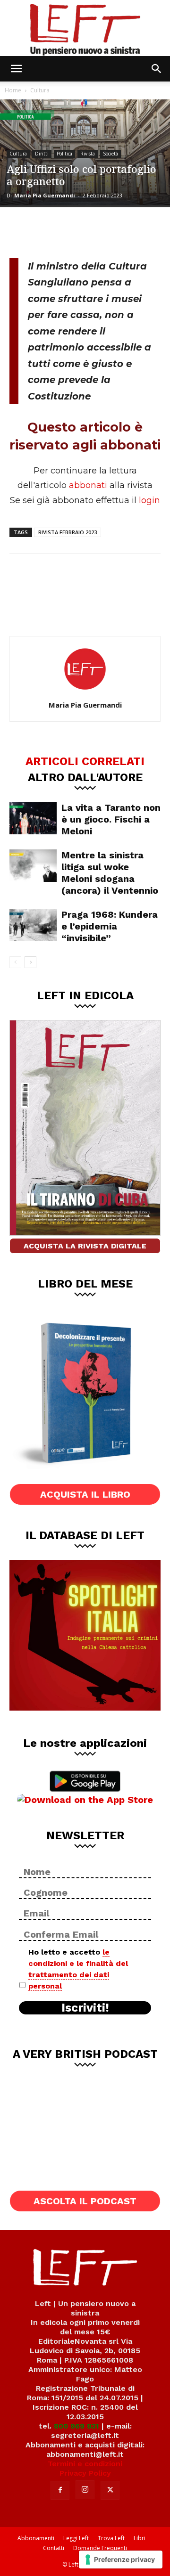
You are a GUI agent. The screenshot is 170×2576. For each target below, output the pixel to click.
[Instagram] (85, 2490)
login (149, 500)
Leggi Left (76, 2538)
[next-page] (30, 962)
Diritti (42, 154)
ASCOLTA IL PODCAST (85, 2201)
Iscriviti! (85, 2008)
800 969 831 (76, 2426)
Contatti (54, 2548)
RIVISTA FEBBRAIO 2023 (68, 532)
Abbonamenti (36, 2538)
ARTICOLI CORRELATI (85, 761)
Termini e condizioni (85, 2464)
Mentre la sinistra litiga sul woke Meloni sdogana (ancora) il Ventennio (110, 873)
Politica (64, 154)
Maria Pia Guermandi (45, 195)
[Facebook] (24, 231)
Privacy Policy (85, 2473)
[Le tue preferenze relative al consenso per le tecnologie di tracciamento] (121, 2560)
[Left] (85, 28)
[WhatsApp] (86, 231)
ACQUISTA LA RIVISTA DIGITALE (85, 1246)
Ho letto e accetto (78, 1969)
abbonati (88, 485)
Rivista (88, 154)
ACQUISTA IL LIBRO (85, 1494)
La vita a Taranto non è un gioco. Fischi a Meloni (111, 819)
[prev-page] (15, 962)
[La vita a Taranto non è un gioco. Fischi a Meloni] (33, 818)
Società (110, 154)
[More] (118, 231)
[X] (55, 231)
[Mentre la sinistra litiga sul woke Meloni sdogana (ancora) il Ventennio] (33, 866)
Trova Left (111, 2538)
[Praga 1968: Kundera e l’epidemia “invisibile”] (33, 925)
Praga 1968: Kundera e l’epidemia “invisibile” (110, 926)
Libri (140, 2538)
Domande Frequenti (100, 2548)
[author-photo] (85, 692)
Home (13, 90)
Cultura (40, 90)
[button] (16, 69)
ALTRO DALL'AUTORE (85, 777)
